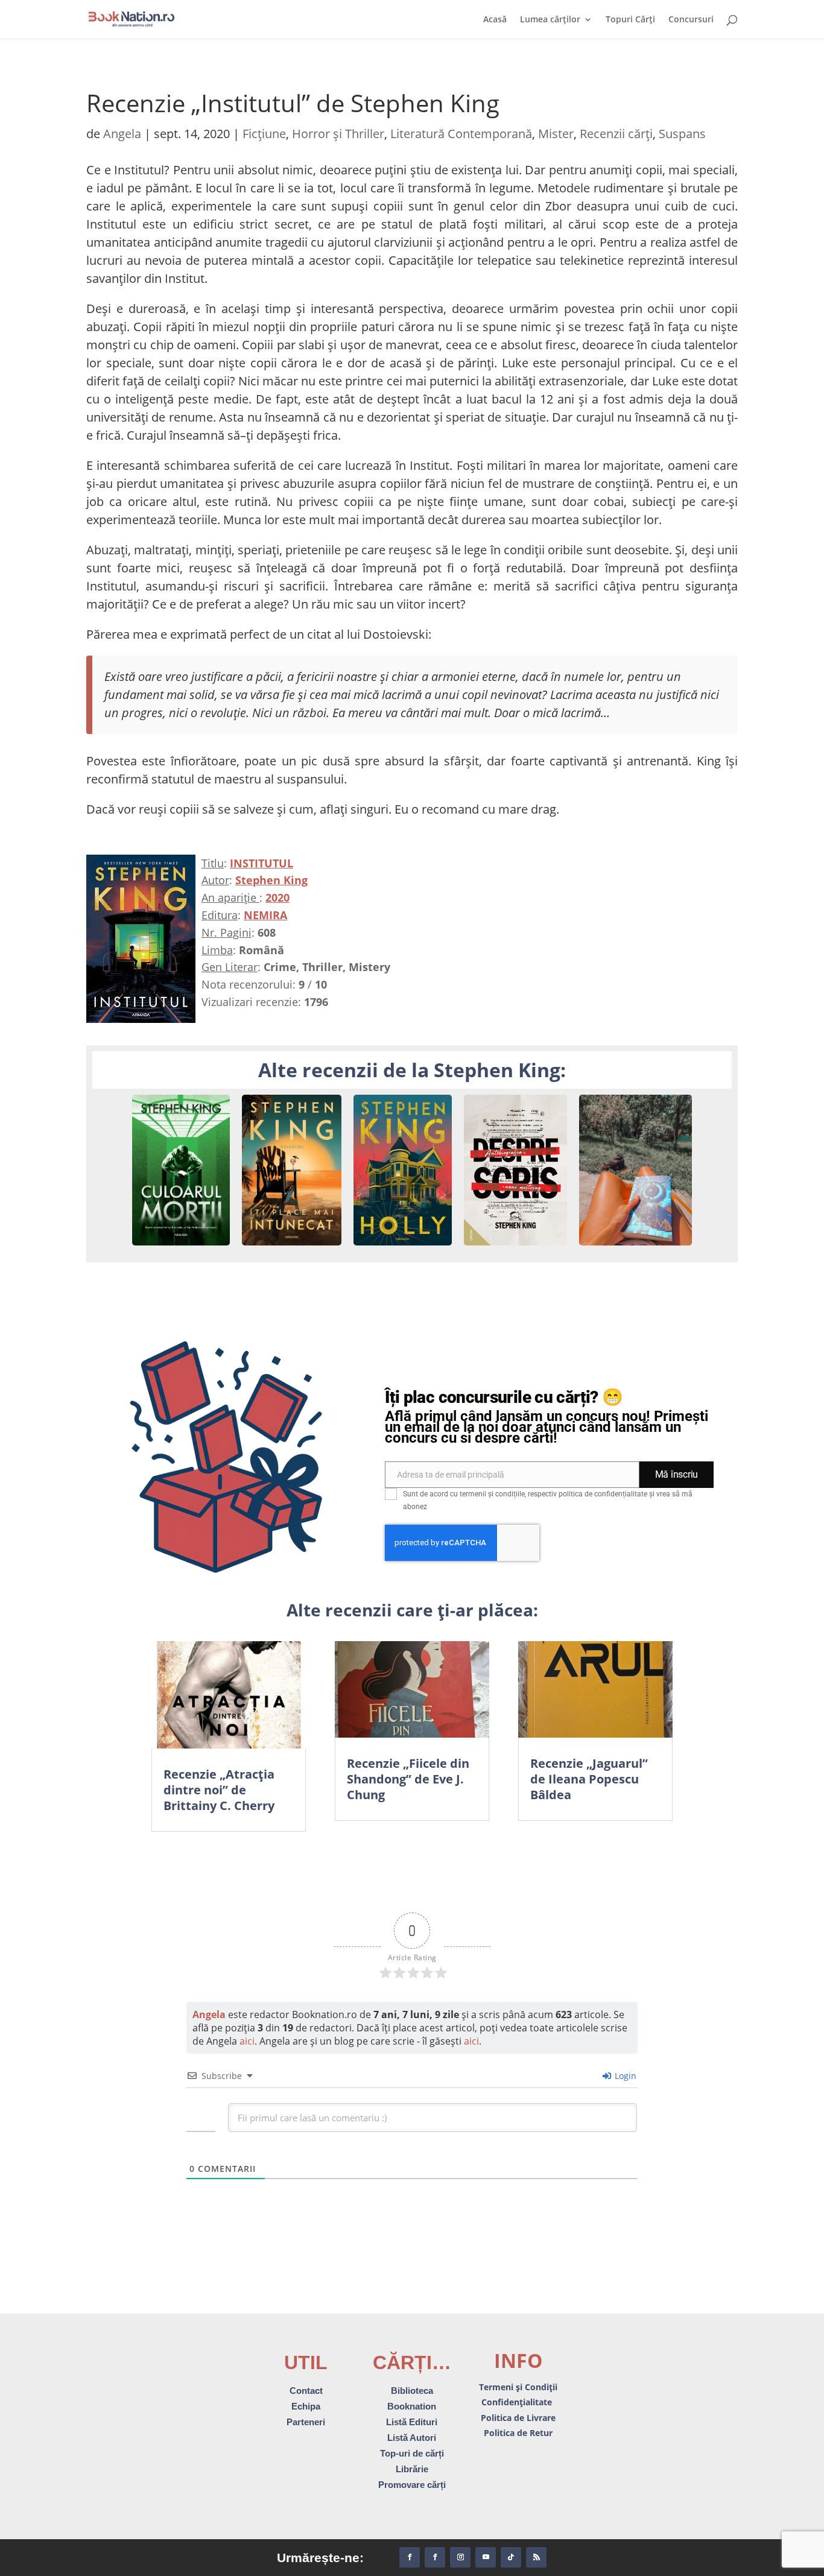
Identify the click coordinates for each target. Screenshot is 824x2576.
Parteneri (306, 2422)
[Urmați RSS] (536, 2557)
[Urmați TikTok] (511, 2557)
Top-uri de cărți (412, 2453)
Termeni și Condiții (518, 2387)
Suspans (682, 134)
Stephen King (271, 880)
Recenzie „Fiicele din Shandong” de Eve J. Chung (408, 1779)
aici (247, 2041)
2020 (277, 897)
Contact (306, 2391)
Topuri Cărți (630, 20)
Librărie (412, 2469)
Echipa (306, 2406)
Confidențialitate (518, 2402)
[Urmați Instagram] (460, 2557)
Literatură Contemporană (461, 134)
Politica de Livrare (518, 2418)
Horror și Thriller (338, 134)
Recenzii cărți (616, 134)
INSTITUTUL (261, 863)
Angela (122, 134)
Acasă (495, 20)
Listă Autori (412, 2438)
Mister (556, 134)
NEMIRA (265, 915)
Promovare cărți (412, 2485)
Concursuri (691, 20)
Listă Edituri (412, 2422)
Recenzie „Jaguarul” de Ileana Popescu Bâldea (589, 1779)
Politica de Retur (518, 2433)
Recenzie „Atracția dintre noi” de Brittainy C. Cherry (219, 1790)
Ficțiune (264, 134)
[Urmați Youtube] (486, 2557)
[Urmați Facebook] (410, 2557)
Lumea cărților (550, 20)
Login (624, 2076)
